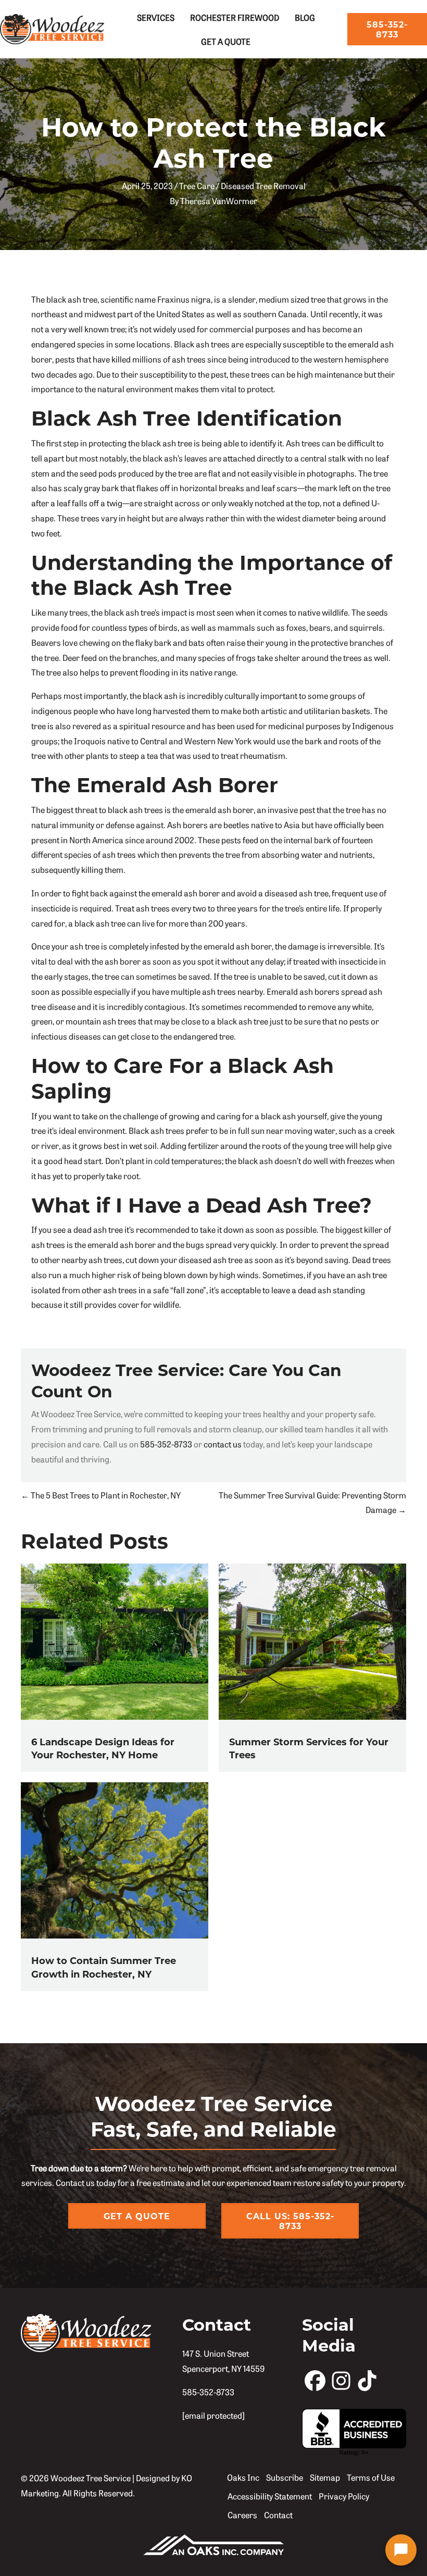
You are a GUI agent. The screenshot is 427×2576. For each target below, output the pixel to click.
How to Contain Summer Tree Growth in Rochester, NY (104, 1967)
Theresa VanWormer (219, 201)
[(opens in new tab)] (213, 2543)
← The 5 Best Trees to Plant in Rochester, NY (101, 1495)
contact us (223, 1444)
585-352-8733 (166, 1444)
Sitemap (325, 2477)
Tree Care (197, 185)
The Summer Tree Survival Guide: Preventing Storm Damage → (312, 1502)
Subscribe (285, 2477)
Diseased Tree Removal (263, 185)
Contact (278, 2515)
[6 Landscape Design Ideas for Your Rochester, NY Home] (115, 1640)
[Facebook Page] (315, 2380)
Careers (242, 2515)
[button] (401, 2550)
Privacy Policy (344, 2496)
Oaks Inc (243, 2477)
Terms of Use (371, 2477)
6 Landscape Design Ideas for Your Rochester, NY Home (103, 1748)
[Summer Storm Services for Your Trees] (312, 1640)
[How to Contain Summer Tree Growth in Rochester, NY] (115, 1859)
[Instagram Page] (341, 2380)
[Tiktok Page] (367, 2380)
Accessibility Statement (270, 2496)
